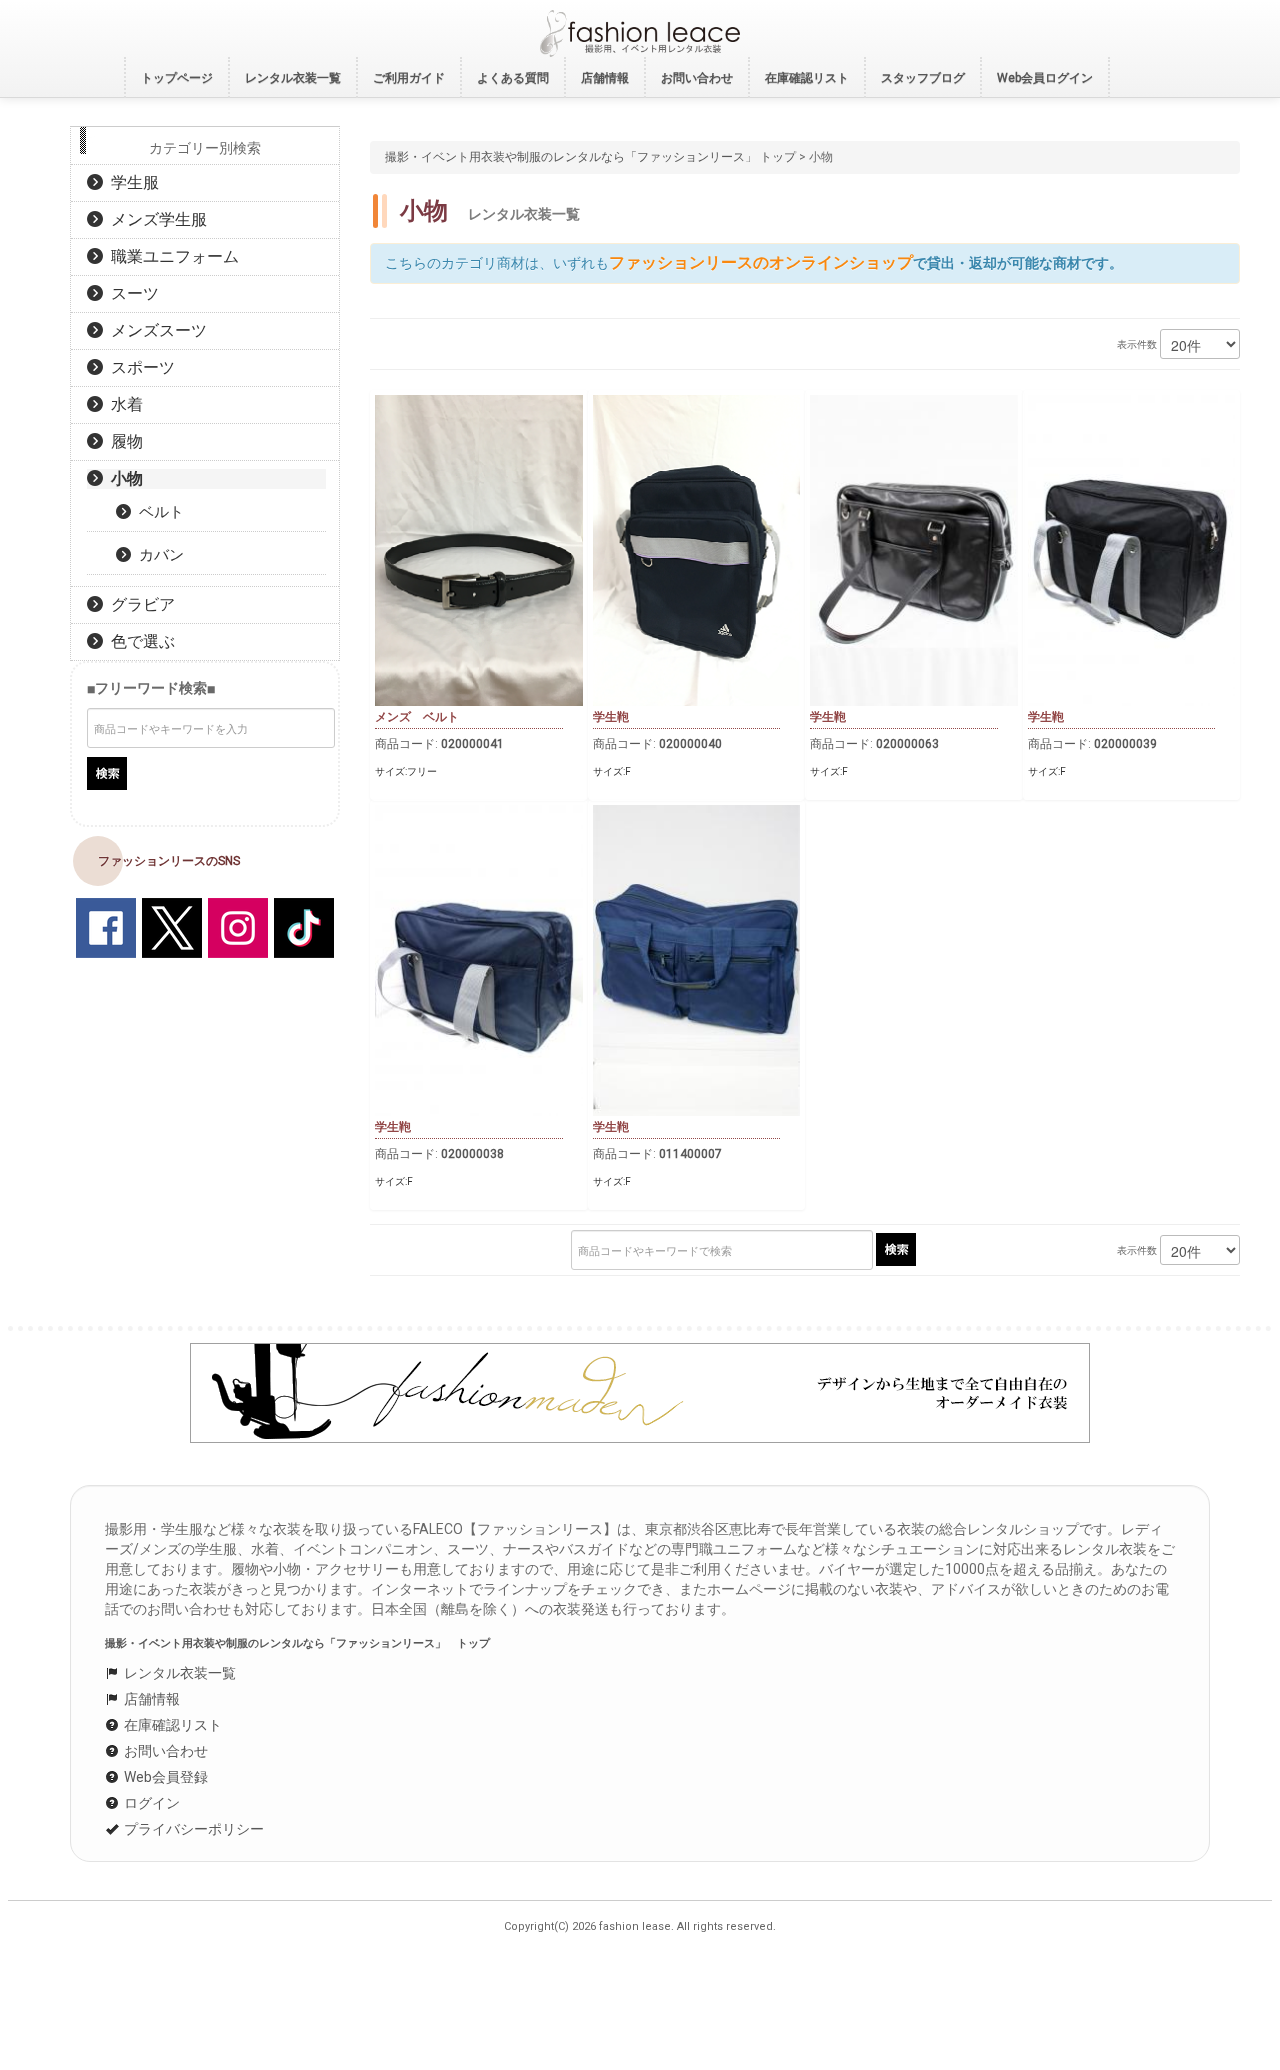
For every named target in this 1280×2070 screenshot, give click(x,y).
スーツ (131, 293)
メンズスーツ (155, 330)
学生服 (131, 182)
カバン (157, 555)
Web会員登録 (164, 1777)
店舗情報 (150, 1699)
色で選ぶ (139, 641)
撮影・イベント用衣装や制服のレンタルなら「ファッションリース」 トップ (590, 157)
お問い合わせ (164, 1751)
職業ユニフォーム (171, 256)
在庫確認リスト (171, 1725)
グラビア (139, 604)
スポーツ (139, 367)
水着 (123, 404)
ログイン (150, 1803)
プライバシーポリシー (192, 1829)
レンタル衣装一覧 (178, 1673)
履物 (123, 441)
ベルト (157, 512)
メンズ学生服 (155, 219)
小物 (123, 478)
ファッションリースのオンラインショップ (761, 262)
